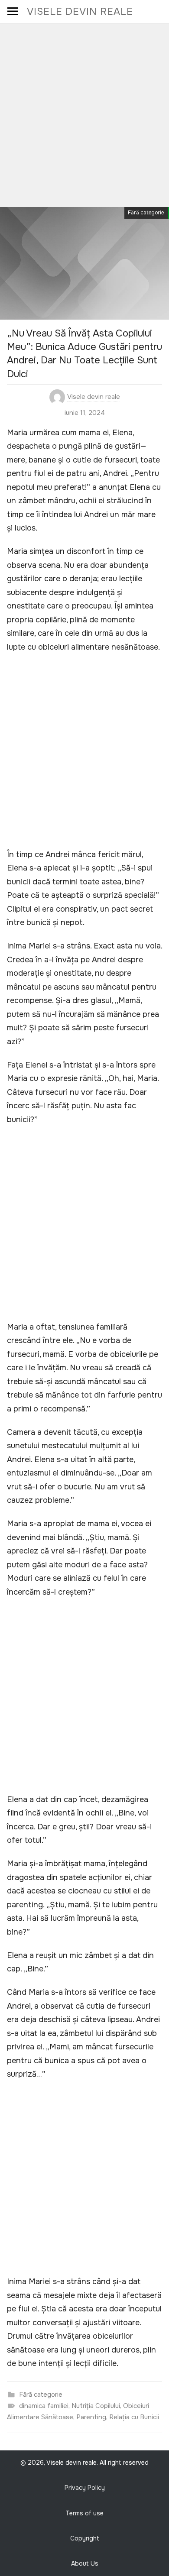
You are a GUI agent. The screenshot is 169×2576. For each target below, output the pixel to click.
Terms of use (84, 2513)
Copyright (85, 2538)
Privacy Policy (85, 2488)
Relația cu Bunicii (134, 2417)
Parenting (91, 2417)
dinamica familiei (44, 2406)
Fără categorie (146, 213)
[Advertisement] (84, 112)
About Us (85, 2563)
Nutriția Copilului (96, 2406)
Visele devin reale (80, 11)
